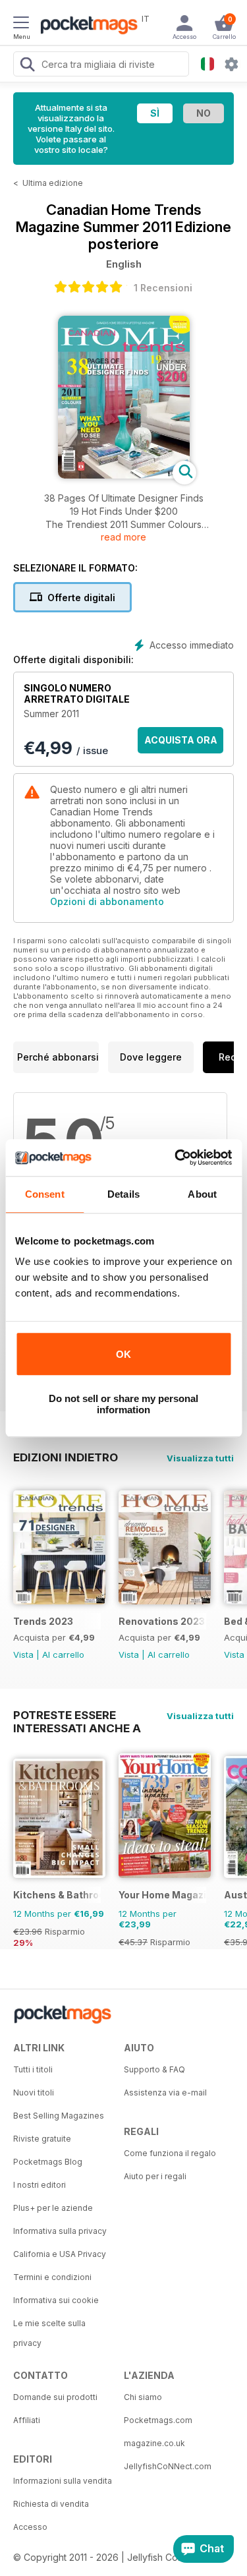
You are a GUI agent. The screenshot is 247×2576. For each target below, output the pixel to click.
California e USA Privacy (60, 2254)
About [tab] (202, 1194)
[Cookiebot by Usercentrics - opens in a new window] (176, 1157)
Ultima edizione (53, 183)
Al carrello (63, 1654)
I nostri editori (40, 2185)
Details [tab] (123, 1194)
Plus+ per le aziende (53, 2208)
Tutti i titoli (33, 2069)
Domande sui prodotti (55, 2397)
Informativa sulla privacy (60, 2231)
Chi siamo (143, 2397)
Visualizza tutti (200, 1458)
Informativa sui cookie (56, 2300)
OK (123, 1354)
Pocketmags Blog (48, 2162)
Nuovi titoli (34, 2093)
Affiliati (27, 2420)
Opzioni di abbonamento (107, 901)
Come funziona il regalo (170, 2153)
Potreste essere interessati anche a (77, 1715)
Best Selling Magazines (59, 2116)
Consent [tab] (45, 1194)
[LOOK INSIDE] (124, 475)
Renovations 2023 (162, 1621)
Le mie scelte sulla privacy (49, 2333)
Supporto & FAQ (154, 2069)
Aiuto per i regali (155, 2176)
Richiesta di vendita (51, 2504)
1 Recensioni (163, 288)
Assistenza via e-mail (165, 2093)
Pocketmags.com (158, 2420)
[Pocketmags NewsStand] (86, 26)
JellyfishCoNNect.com (168, 2466)
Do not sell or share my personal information (123, 1404)
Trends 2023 (43, 1621)
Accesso (30, 2527)
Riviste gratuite (42, 2139)
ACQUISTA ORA (181, 740)
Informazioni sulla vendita (63, 2481)
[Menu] (21, 24)
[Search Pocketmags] (27, 66)
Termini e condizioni (52, 2277)
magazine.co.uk (154, 2443)
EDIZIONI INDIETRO (66, 1457)
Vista (23, 1654)
